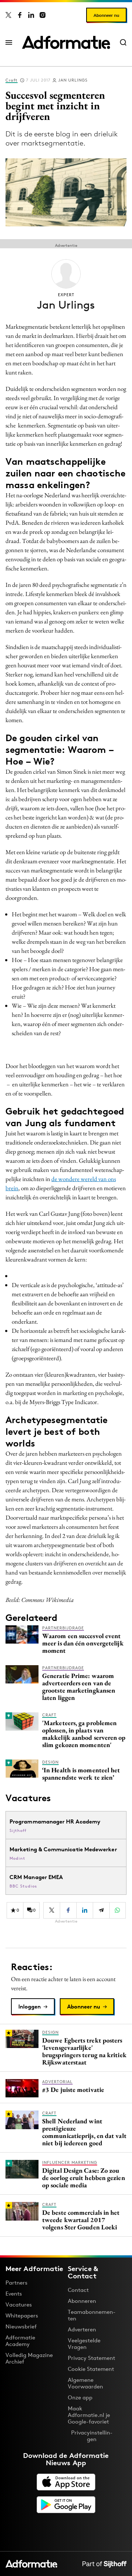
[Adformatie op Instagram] (43, 15)
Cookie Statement (91, 2369)
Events (14, 2294)
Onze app (80, 2397)
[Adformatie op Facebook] (20, 15)
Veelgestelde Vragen (84, 2344)
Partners (16, 2283)
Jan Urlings (73, 80)
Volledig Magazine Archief (29, 2358)
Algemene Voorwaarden (85, 2383)
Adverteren (82, 2329)
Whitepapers (22, 2315)
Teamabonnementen (92, 2315)
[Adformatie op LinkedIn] (31, 15)
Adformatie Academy (20, 2341)
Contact (78, 2290)
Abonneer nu (106, 15)
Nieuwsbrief (21, 2326)
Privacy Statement (91, 2358)
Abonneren (82, 2301)
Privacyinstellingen (92, 2436)
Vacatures (19, 2305)
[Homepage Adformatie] (66, 42)
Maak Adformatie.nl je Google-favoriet (89, 2415)
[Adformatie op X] (8, 15)
